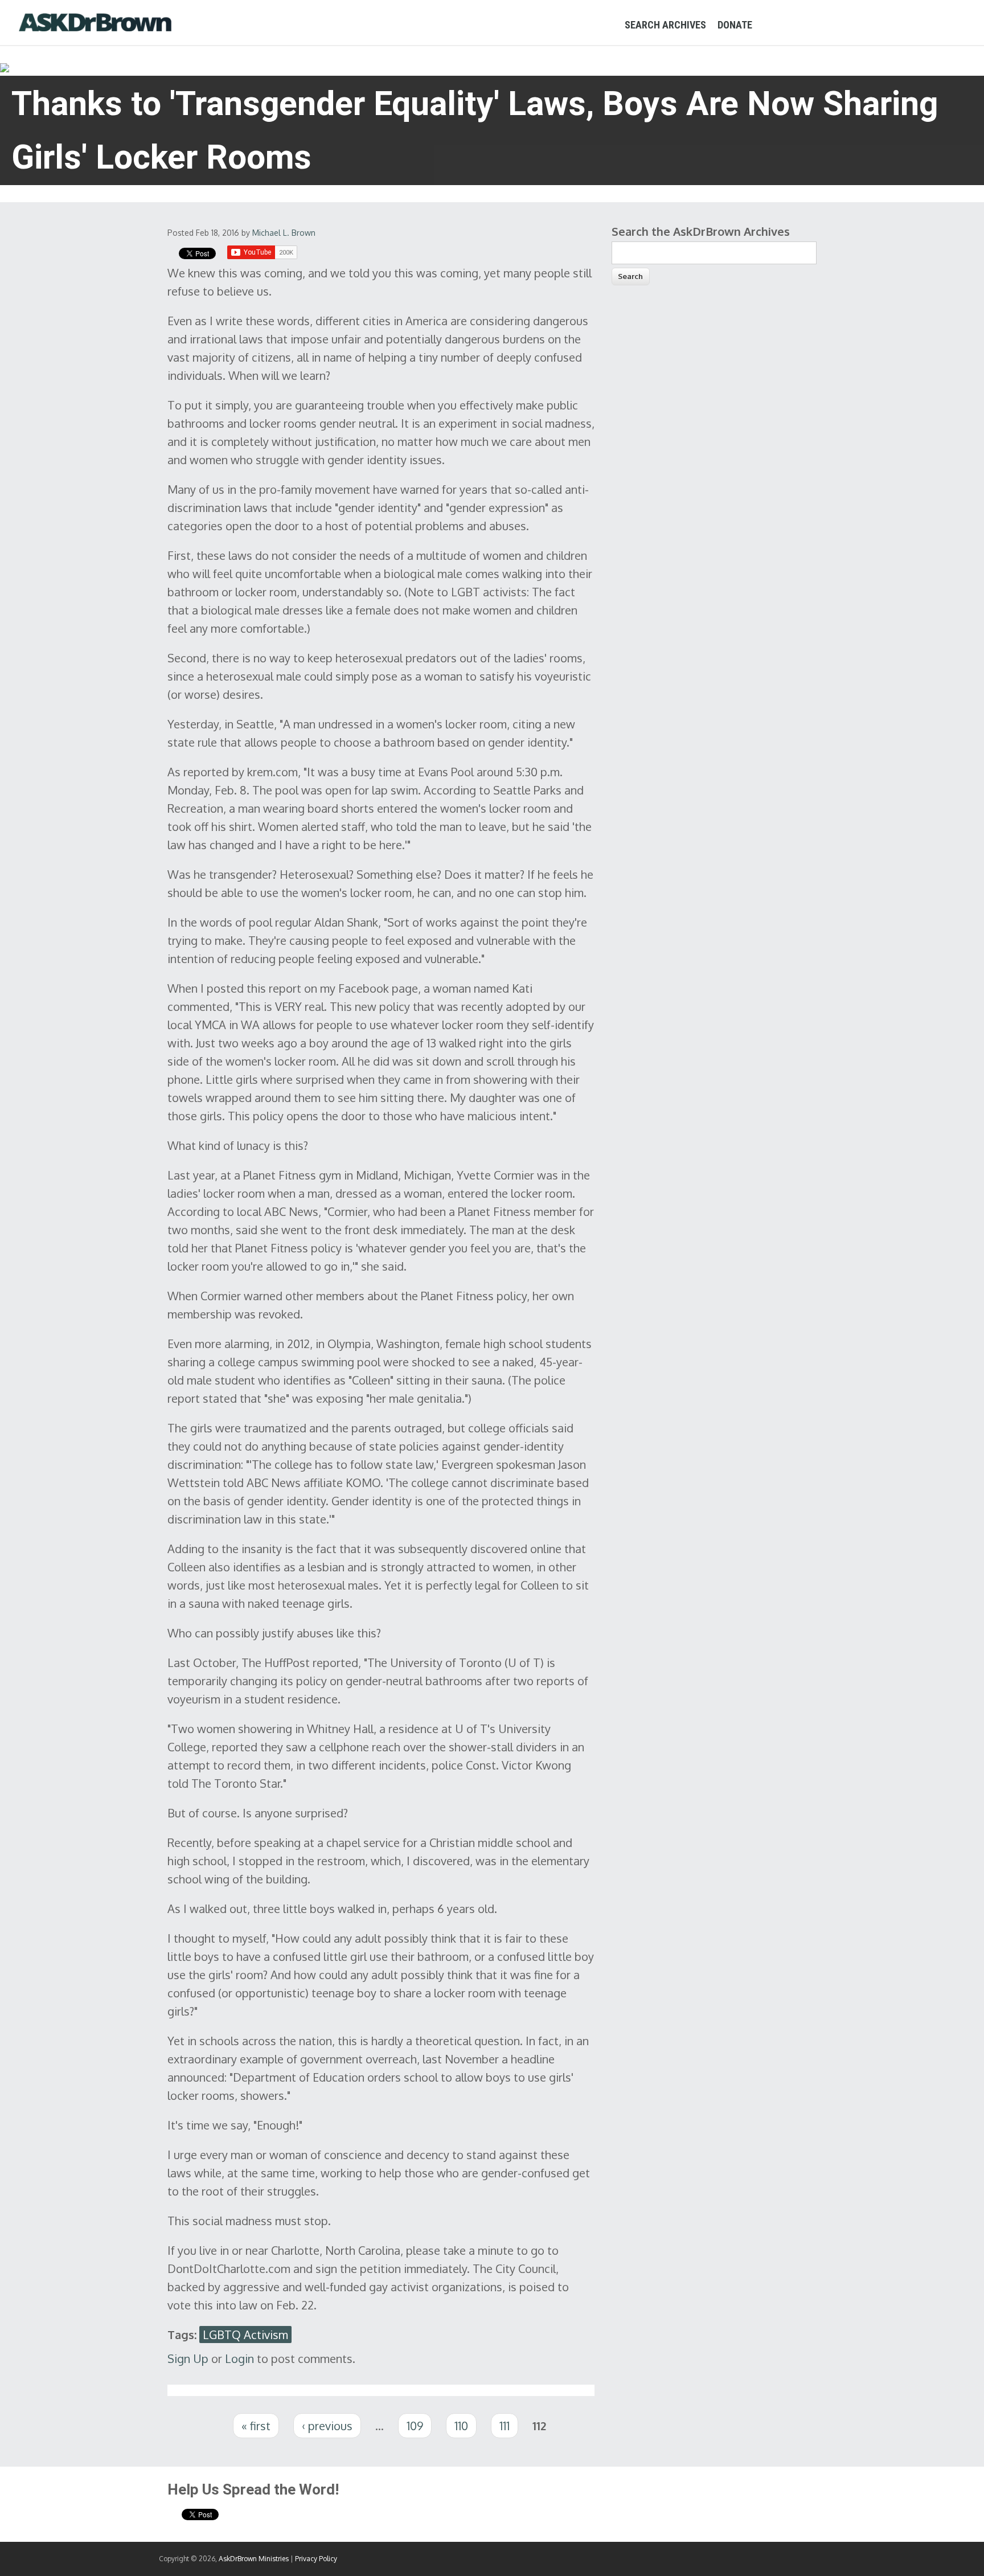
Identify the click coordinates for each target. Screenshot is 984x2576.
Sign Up (188, 2358)
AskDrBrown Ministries (254, 2559)
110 (461, 2426)
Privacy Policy (316, 2559)
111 (505, 2426)
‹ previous (327, 2426)
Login (239, 2358)
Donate (735, 25)
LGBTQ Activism (245, 2335)
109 (415, 2426)
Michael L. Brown (284, 233)
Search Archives (665, 25)
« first (256, 2426)
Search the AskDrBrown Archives (701, 231)
